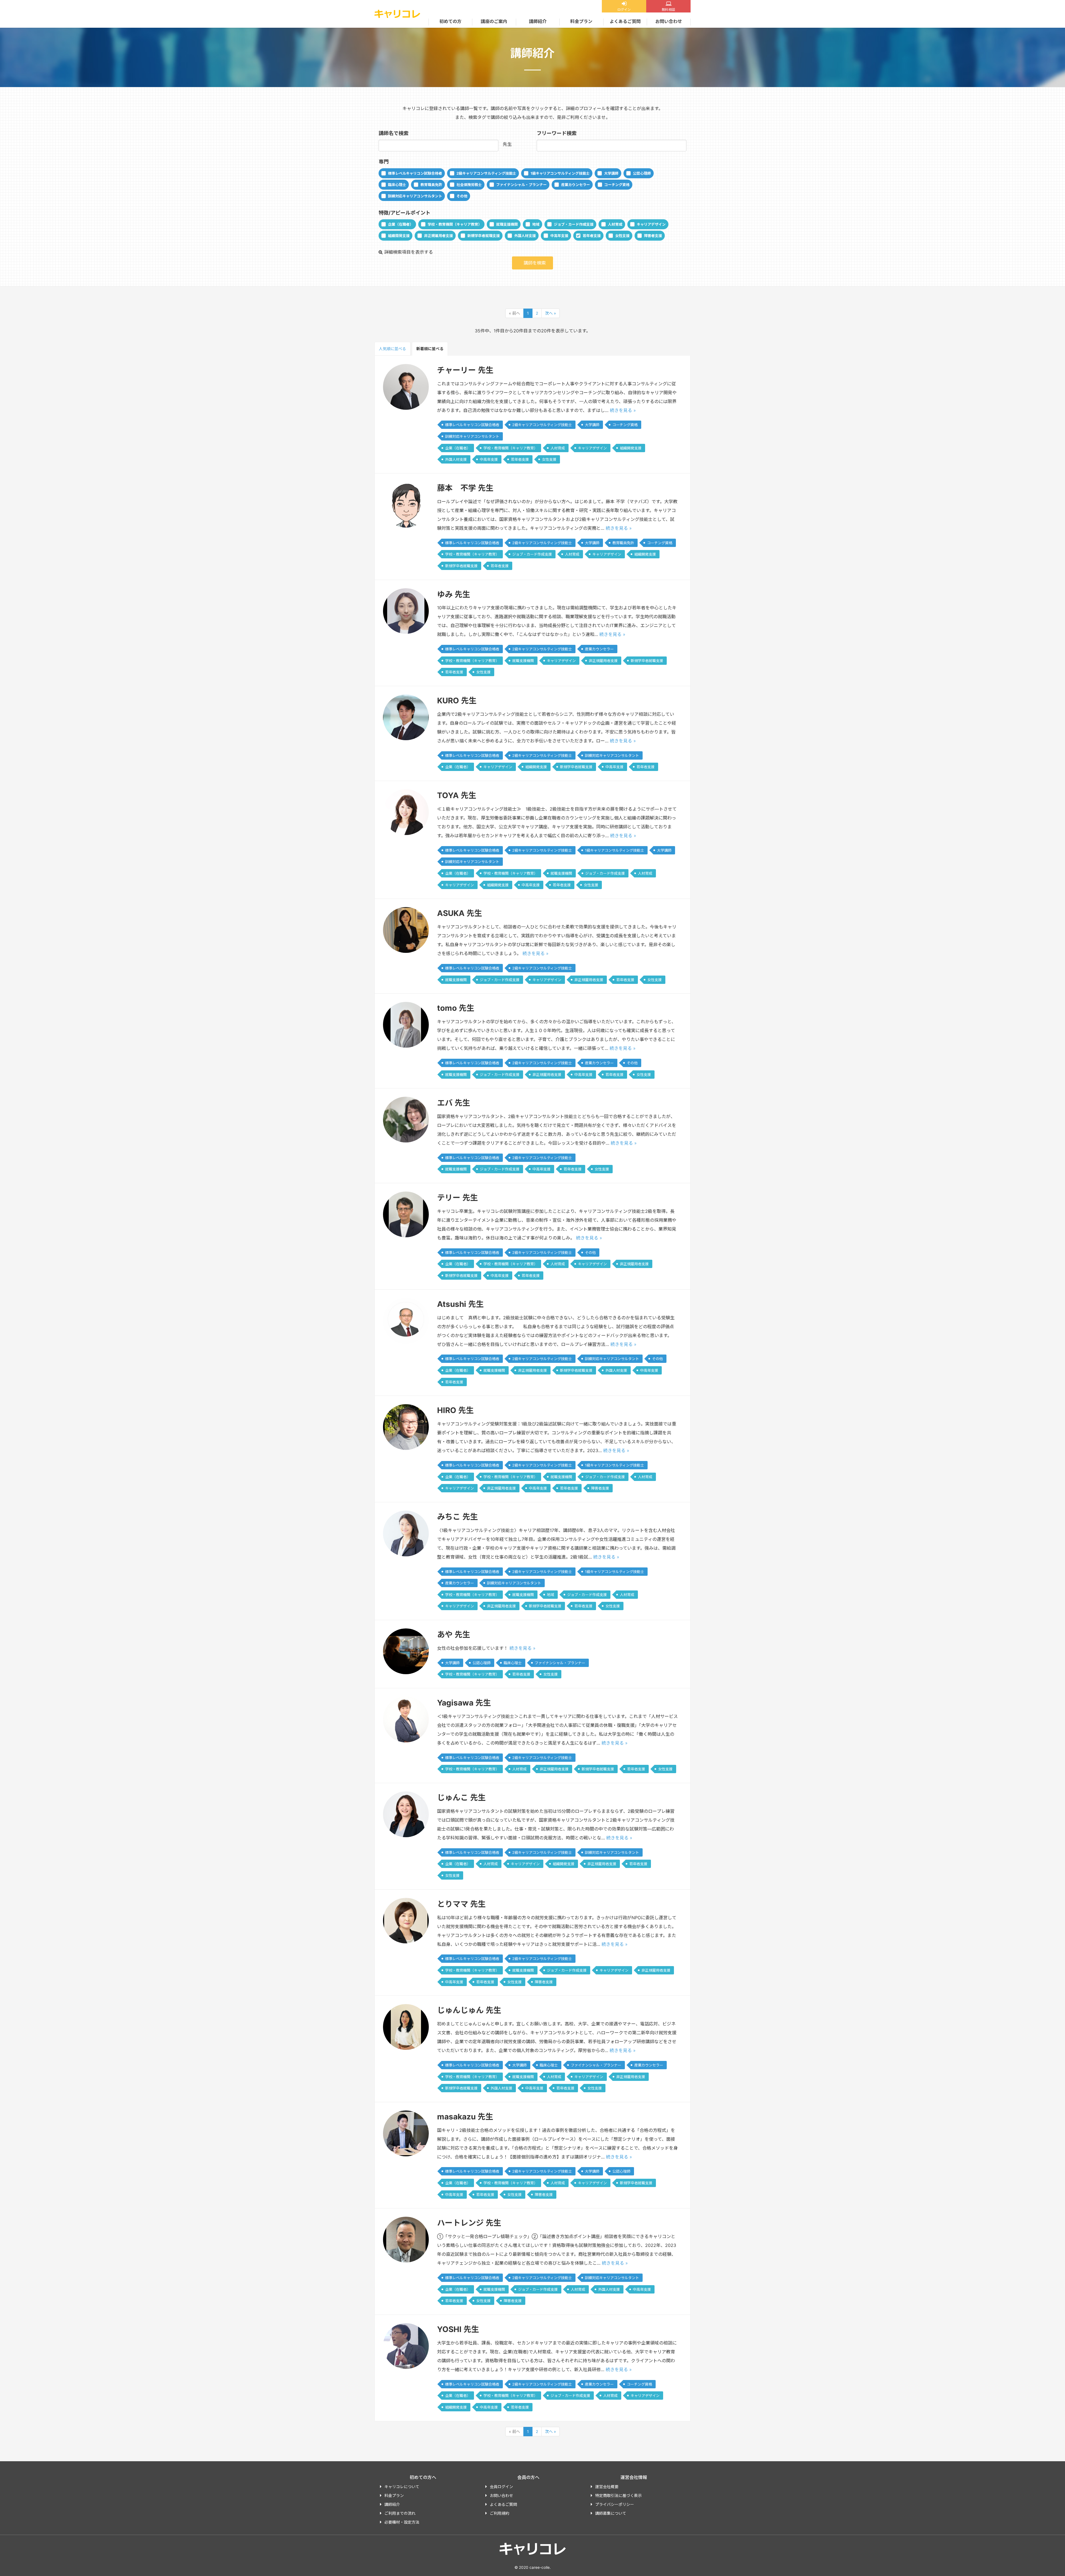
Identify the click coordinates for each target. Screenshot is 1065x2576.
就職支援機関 (507, 224)
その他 (462, 196)
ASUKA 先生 (460, 913)
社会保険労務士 (469, 185)
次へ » (551, 313)
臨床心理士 (397, 185)
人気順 (392, 349)
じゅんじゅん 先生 (469, 2010)
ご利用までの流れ (400, 2513)
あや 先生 (454, 1635)
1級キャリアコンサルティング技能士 (560, 173)
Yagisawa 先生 (464, 1703)
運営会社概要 (607, 2487)
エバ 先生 (454, 1103)
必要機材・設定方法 (402, 2522)
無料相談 (668, 10)
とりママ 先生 (461, 1904)
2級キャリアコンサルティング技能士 (486, 173)
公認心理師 (642, 173)
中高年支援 (559, 236)
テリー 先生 (457, 1198)
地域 (536, 224)
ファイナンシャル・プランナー (521, 185)
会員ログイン (501, 2487)
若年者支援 (592, 236)
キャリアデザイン (651, 224)
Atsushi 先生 (460, 1304)
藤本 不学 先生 (465, 488)
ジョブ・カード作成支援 (574, 224)
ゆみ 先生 (454, 594)
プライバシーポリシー (615, 2504)
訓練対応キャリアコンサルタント (415, 196)
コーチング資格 (617, 185)
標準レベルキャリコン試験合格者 (415, 173)
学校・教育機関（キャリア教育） (455, 224)
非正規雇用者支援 (438, 236)
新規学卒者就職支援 (484, 236)
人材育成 (615, 224)
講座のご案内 (494, 21)
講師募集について (611, 2513)
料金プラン (581, 21)
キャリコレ (397, 14)
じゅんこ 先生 (461, 1798)
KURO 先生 (457, 701)
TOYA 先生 (457, 795)
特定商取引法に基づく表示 (618, 2495)
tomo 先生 (456, 1008)
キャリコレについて (402, 2487)
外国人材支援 (525, 236)
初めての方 (450, 21)
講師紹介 (538, 21)
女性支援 (622, 236)
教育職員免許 (431, 185)
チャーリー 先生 (465, 370)
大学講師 (611, 173)
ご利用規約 (499, 2513)
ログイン (624, 10)
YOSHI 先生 (458, 2329)
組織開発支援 (399, 236)
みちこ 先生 (457, 1517)
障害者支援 (653, 236)
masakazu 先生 (465, 2117)
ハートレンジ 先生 (469, 2223)
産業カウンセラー (575, 185)
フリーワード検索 (557, 133)
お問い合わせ (669, 21)
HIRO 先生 (455, 1410)
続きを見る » (623, 410)
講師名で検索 (394, 133)
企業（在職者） (401, 224)
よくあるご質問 (625, 21)
